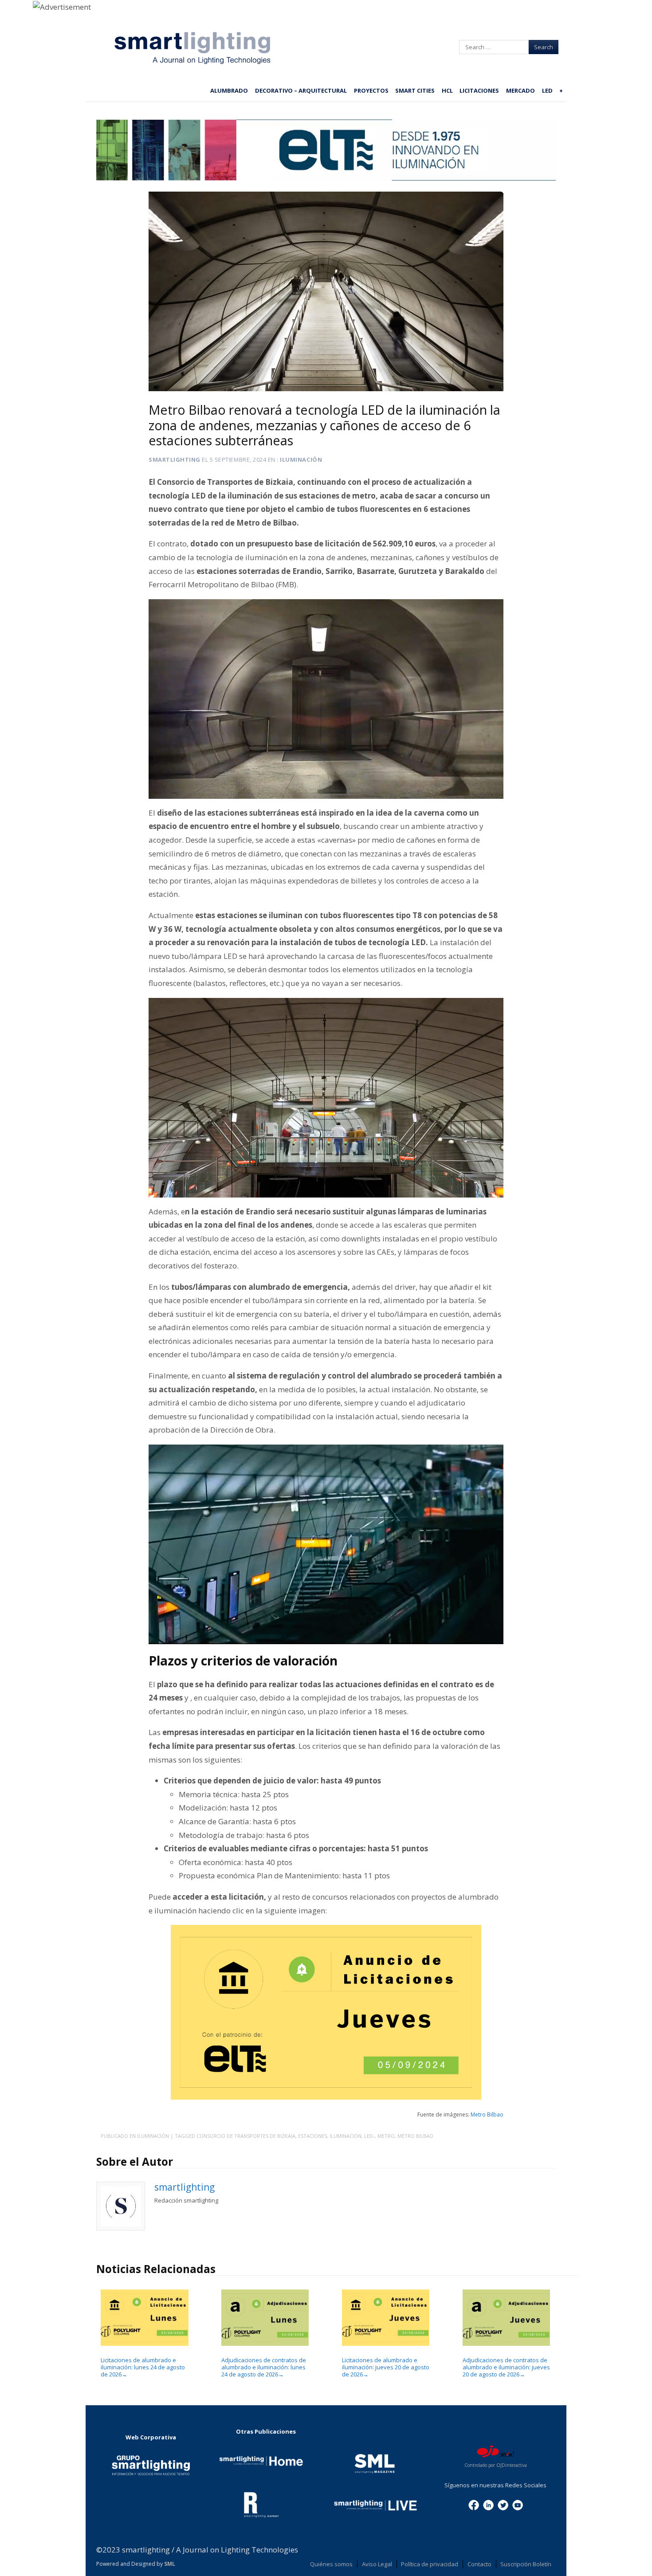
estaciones (312, 2136)
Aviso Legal (377, 2564)
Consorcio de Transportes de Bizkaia (246, 2136)
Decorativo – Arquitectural (301, 90)
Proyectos (371, 90)
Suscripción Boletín (526, 2564)
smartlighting (175, 459)
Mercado (520, 90)
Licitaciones (479, 90)
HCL (447, 90)
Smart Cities (415, 90)
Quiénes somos (331, 2564)
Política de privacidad (430, 2564)
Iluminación (301, 459)
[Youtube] (518, 2505)
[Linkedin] (488, 2505)
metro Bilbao (415, 2136)
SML (170, 2564)
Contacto (479, 2564)
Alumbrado (229, 90)
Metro (386, 2136)
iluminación (346, 2136)
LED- (369, 2136)
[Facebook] (474, 2505)
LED (547, 90)
